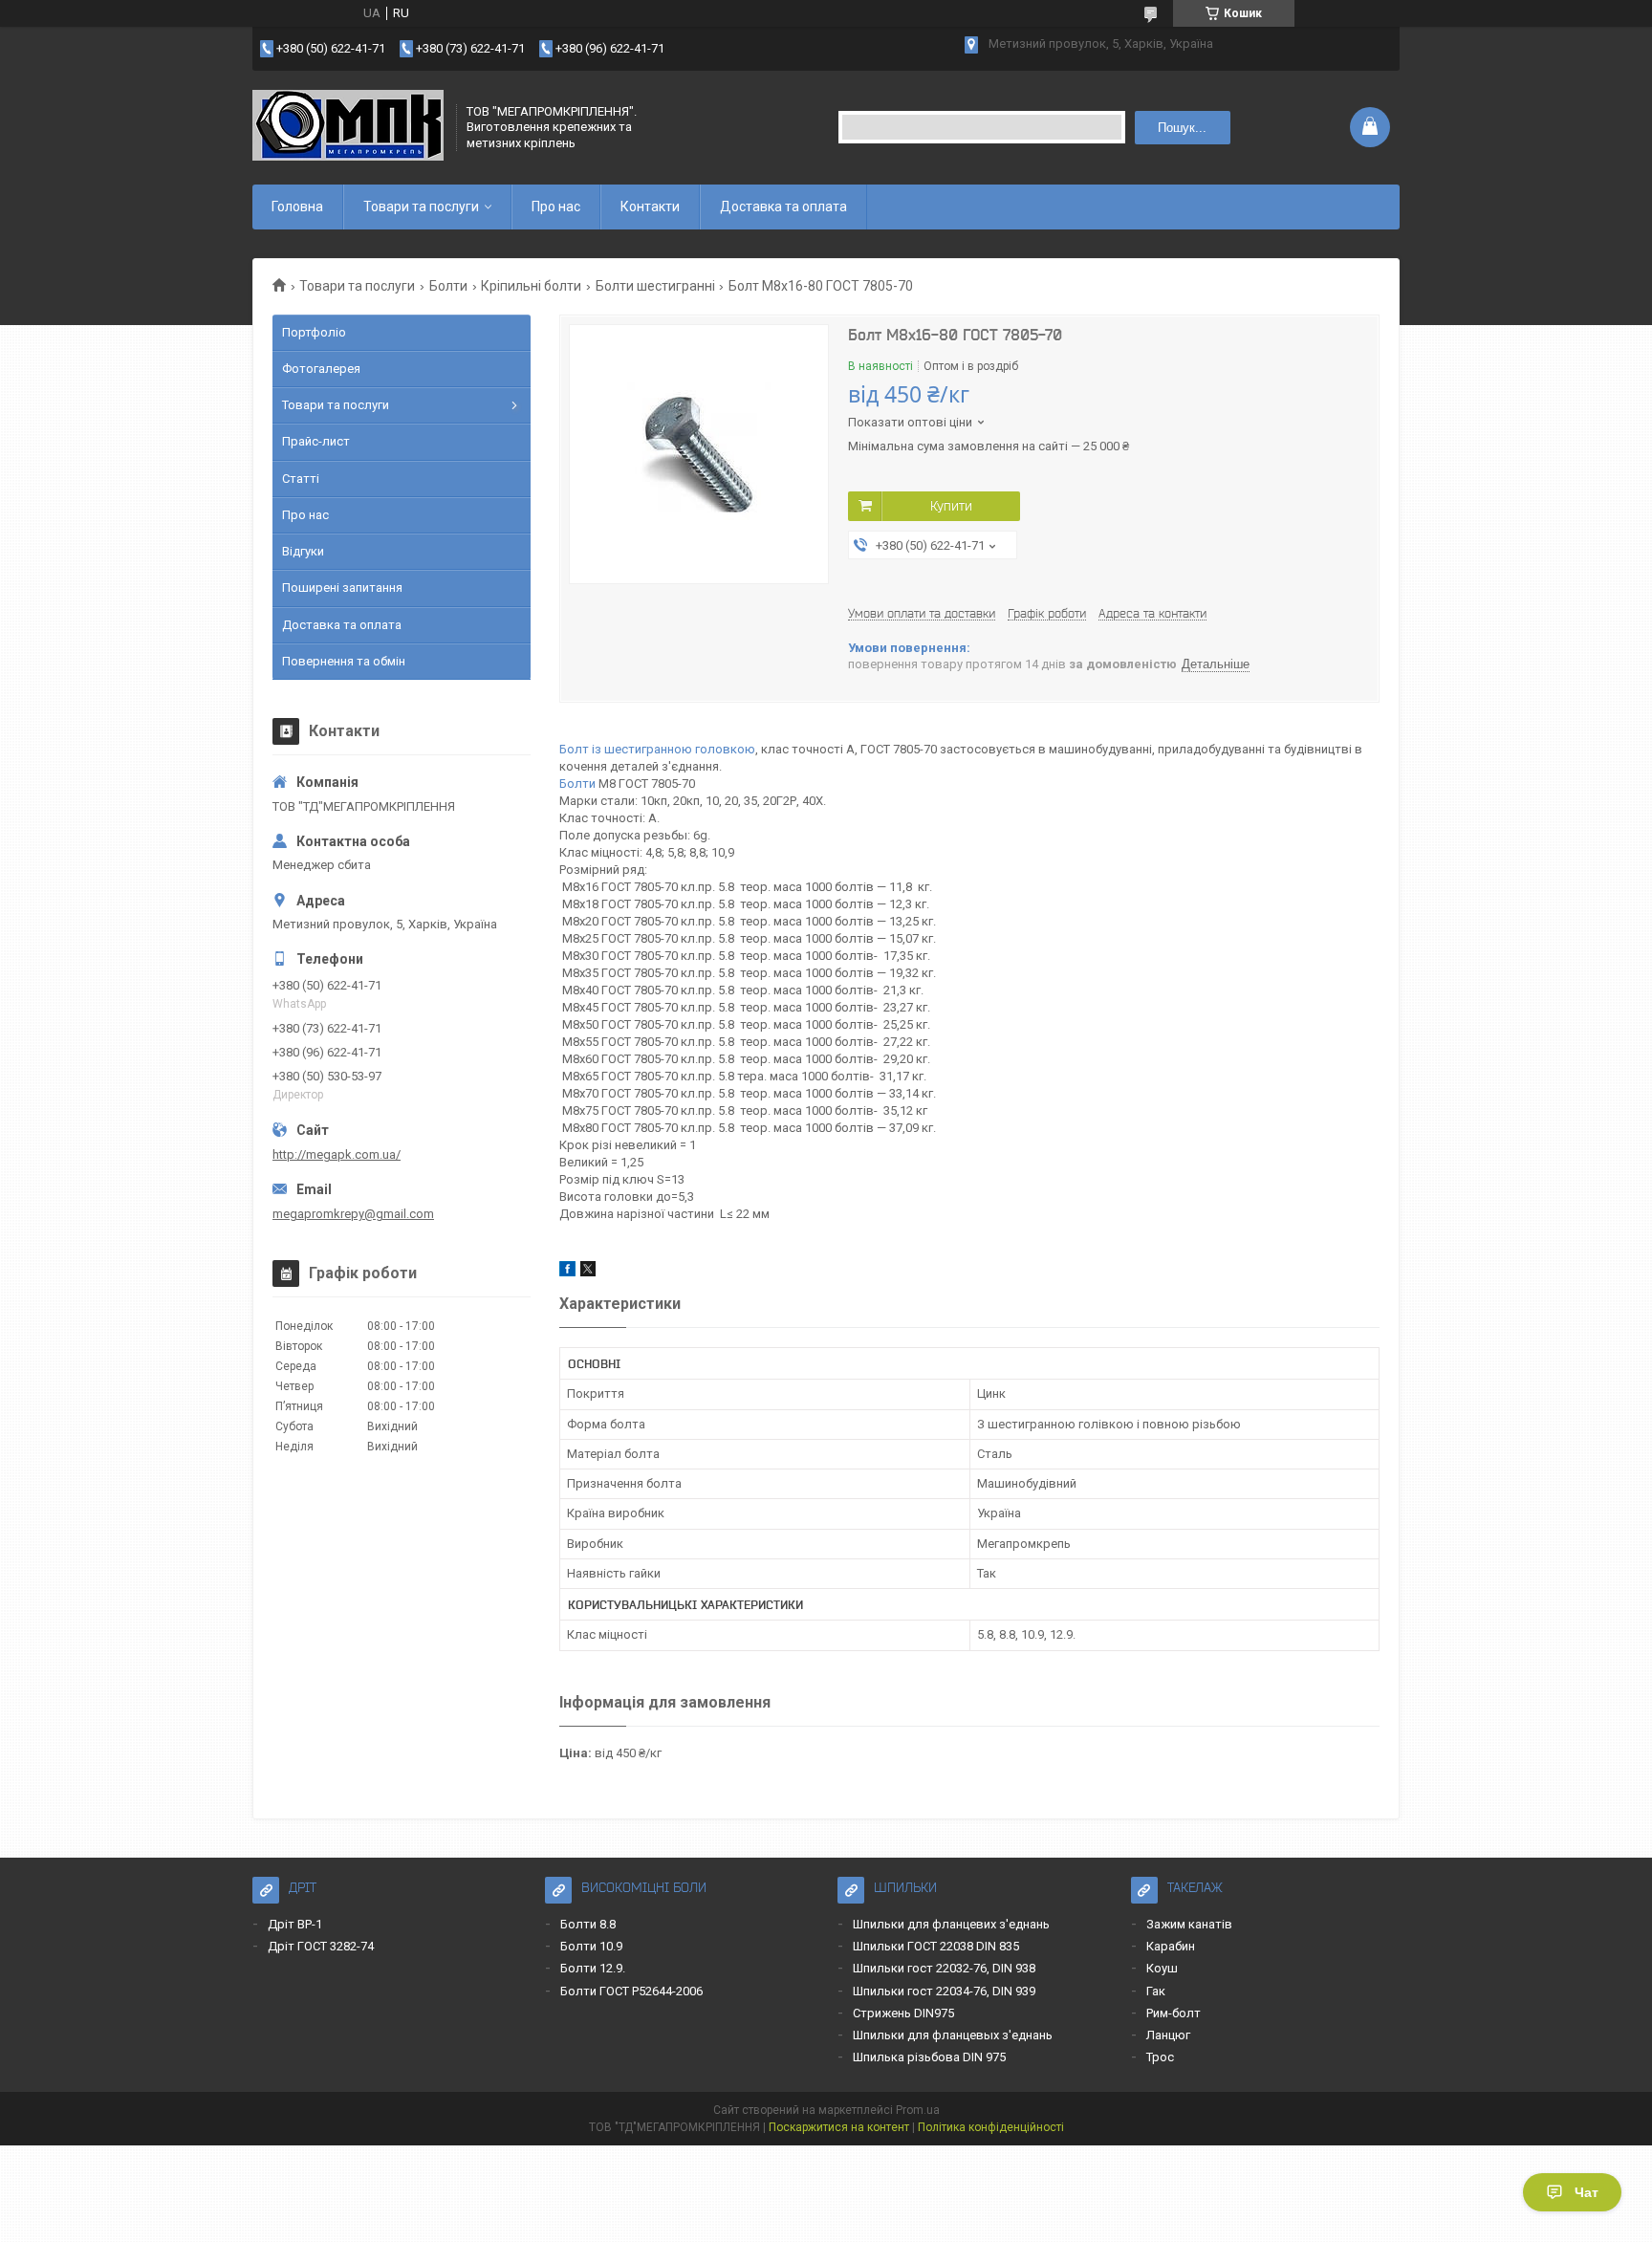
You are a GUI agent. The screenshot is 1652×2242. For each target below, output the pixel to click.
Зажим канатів (1189, 1924)
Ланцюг (1168, 2035)
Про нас (556, 207)
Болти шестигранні (655, 286)
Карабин (1171, 1946)
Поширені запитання (342, 588)
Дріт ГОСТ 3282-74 (321, 1946)
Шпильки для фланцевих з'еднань (951, 1924)
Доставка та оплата (783, 207)
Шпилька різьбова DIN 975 (929, 2057)
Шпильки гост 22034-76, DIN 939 (944, 1991)
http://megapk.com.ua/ (337, 1154)
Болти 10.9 (591, 1946)
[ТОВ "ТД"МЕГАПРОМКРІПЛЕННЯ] (348, 127)
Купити (951, 506)
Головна (297, 207)
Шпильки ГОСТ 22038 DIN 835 (936, 1946)
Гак (1156, 1991)
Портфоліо (314, 332)
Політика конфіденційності (991, 2127)
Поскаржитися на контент (839, 2127)
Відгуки (303, 551)
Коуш (1162, 1968)
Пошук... (1182, 128)
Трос (1160, 2057)
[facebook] (567, 1272)
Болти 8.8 (588, 1924)
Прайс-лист (316, 441)
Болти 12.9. (593, 1968)
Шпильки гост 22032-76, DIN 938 (944, 1968)
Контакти (650, 207)
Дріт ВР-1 (295, 1924)
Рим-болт (1174, 2013)
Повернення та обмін (344, 661)
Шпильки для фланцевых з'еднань (953, 2035)
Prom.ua (918, 2110)
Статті (301, 479)
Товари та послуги (421, 207)
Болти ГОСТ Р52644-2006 (631, 1991)
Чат (1587, 2192)
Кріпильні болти (531, 286)
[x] (588, 1272)
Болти (448, 286)
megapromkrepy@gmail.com (353, 1214)
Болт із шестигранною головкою (657, 749)
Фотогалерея (321, 369)
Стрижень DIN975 (903, 2013)
